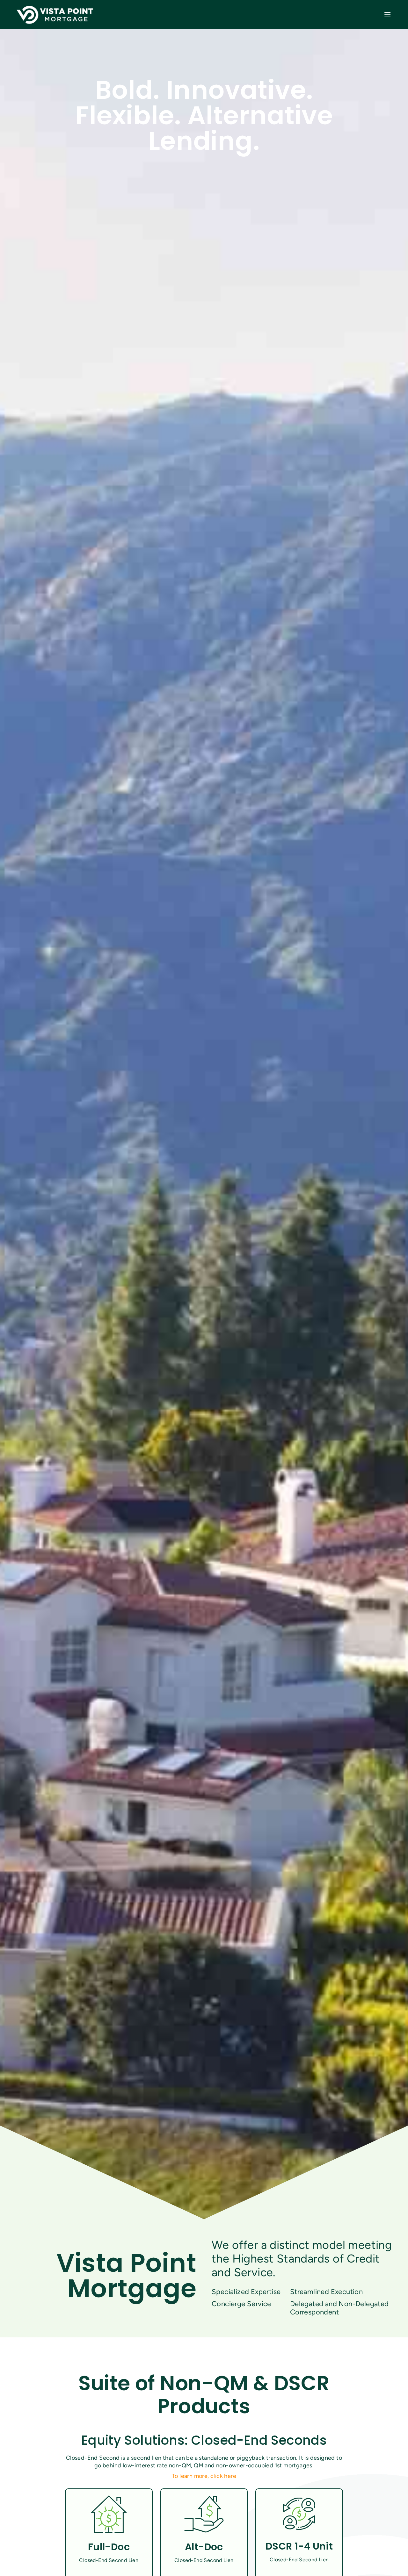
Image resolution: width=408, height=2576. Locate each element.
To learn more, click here (204, 2476)
